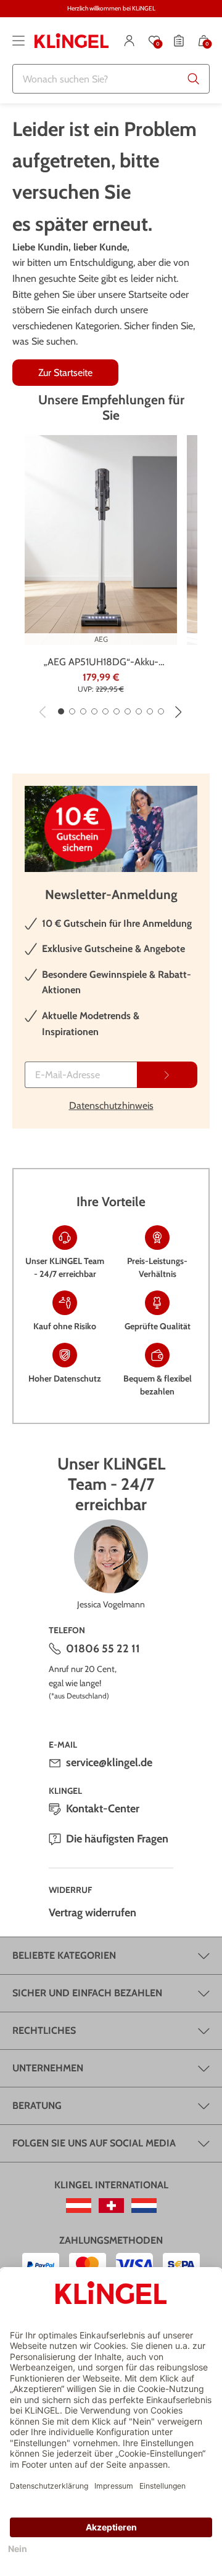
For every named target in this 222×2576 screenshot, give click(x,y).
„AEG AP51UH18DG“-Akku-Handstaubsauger (101, 663)
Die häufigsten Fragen (117, 1839)
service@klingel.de (109, 1762)
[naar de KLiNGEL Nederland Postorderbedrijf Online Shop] (144, 2206)
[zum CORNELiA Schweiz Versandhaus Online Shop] (111, 2206)
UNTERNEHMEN (48, 2068)
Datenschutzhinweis (111, 1106)
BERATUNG (37, 2106)
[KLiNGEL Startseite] (72, 41)
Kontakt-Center (103, 1809)
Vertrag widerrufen (92, 1913)
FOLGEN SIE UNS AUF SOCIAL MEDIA (94, 2143)
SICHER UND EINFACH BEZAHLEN (87, 1993)
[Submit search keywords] (194, 79)
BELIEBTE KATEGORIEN (64, 1955)
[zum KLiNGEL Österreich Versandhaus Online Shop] (79, 2206)
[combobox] (111, 79)
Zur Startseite (65, 373)
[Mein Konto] (129, 41)
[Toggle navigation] (18, 41)
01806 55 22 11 (103, 1649)
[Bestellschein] (179, 41)
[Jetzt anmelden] (167, 1075)
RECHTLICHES (44, 2030)
